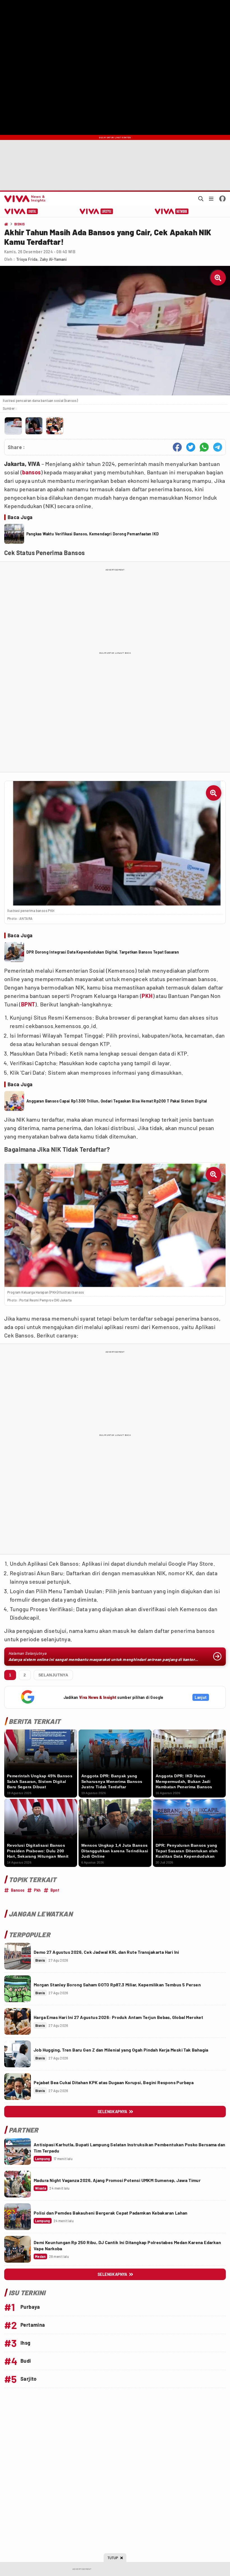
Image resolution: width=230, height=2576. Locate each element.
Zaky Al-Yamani (53, 259)
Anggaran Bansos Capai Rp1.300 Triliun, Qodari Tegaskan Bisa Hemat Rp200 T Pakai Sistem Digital (117, 1101)
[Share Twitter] (191, 447)
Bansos (18, 1890)
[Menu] (211, 199)
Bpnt (55, 1890)
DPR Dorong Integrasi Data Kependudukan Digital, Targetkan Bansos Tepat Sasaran (103, 952)
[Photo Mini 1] (13, 426)
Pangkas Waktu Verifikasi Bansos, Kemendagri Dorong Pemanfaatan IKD (93, 534)
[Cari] (201, 199)
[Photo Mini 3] (55, 426)
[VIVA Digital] (21, 211)
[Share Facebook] (177, 447)
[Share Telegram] (218, 447)
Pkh (37, 1890)
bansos (31, 472)
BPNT (28, 1004)
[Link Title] (18, 1956)
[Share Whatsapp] (204, 447)
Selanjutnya (53, 1675)
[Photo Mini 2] (34, 426)
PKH (147, 996)
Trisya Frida (27, 259)
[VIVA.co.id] (24, 199)
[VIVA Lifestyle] (96, 211)
